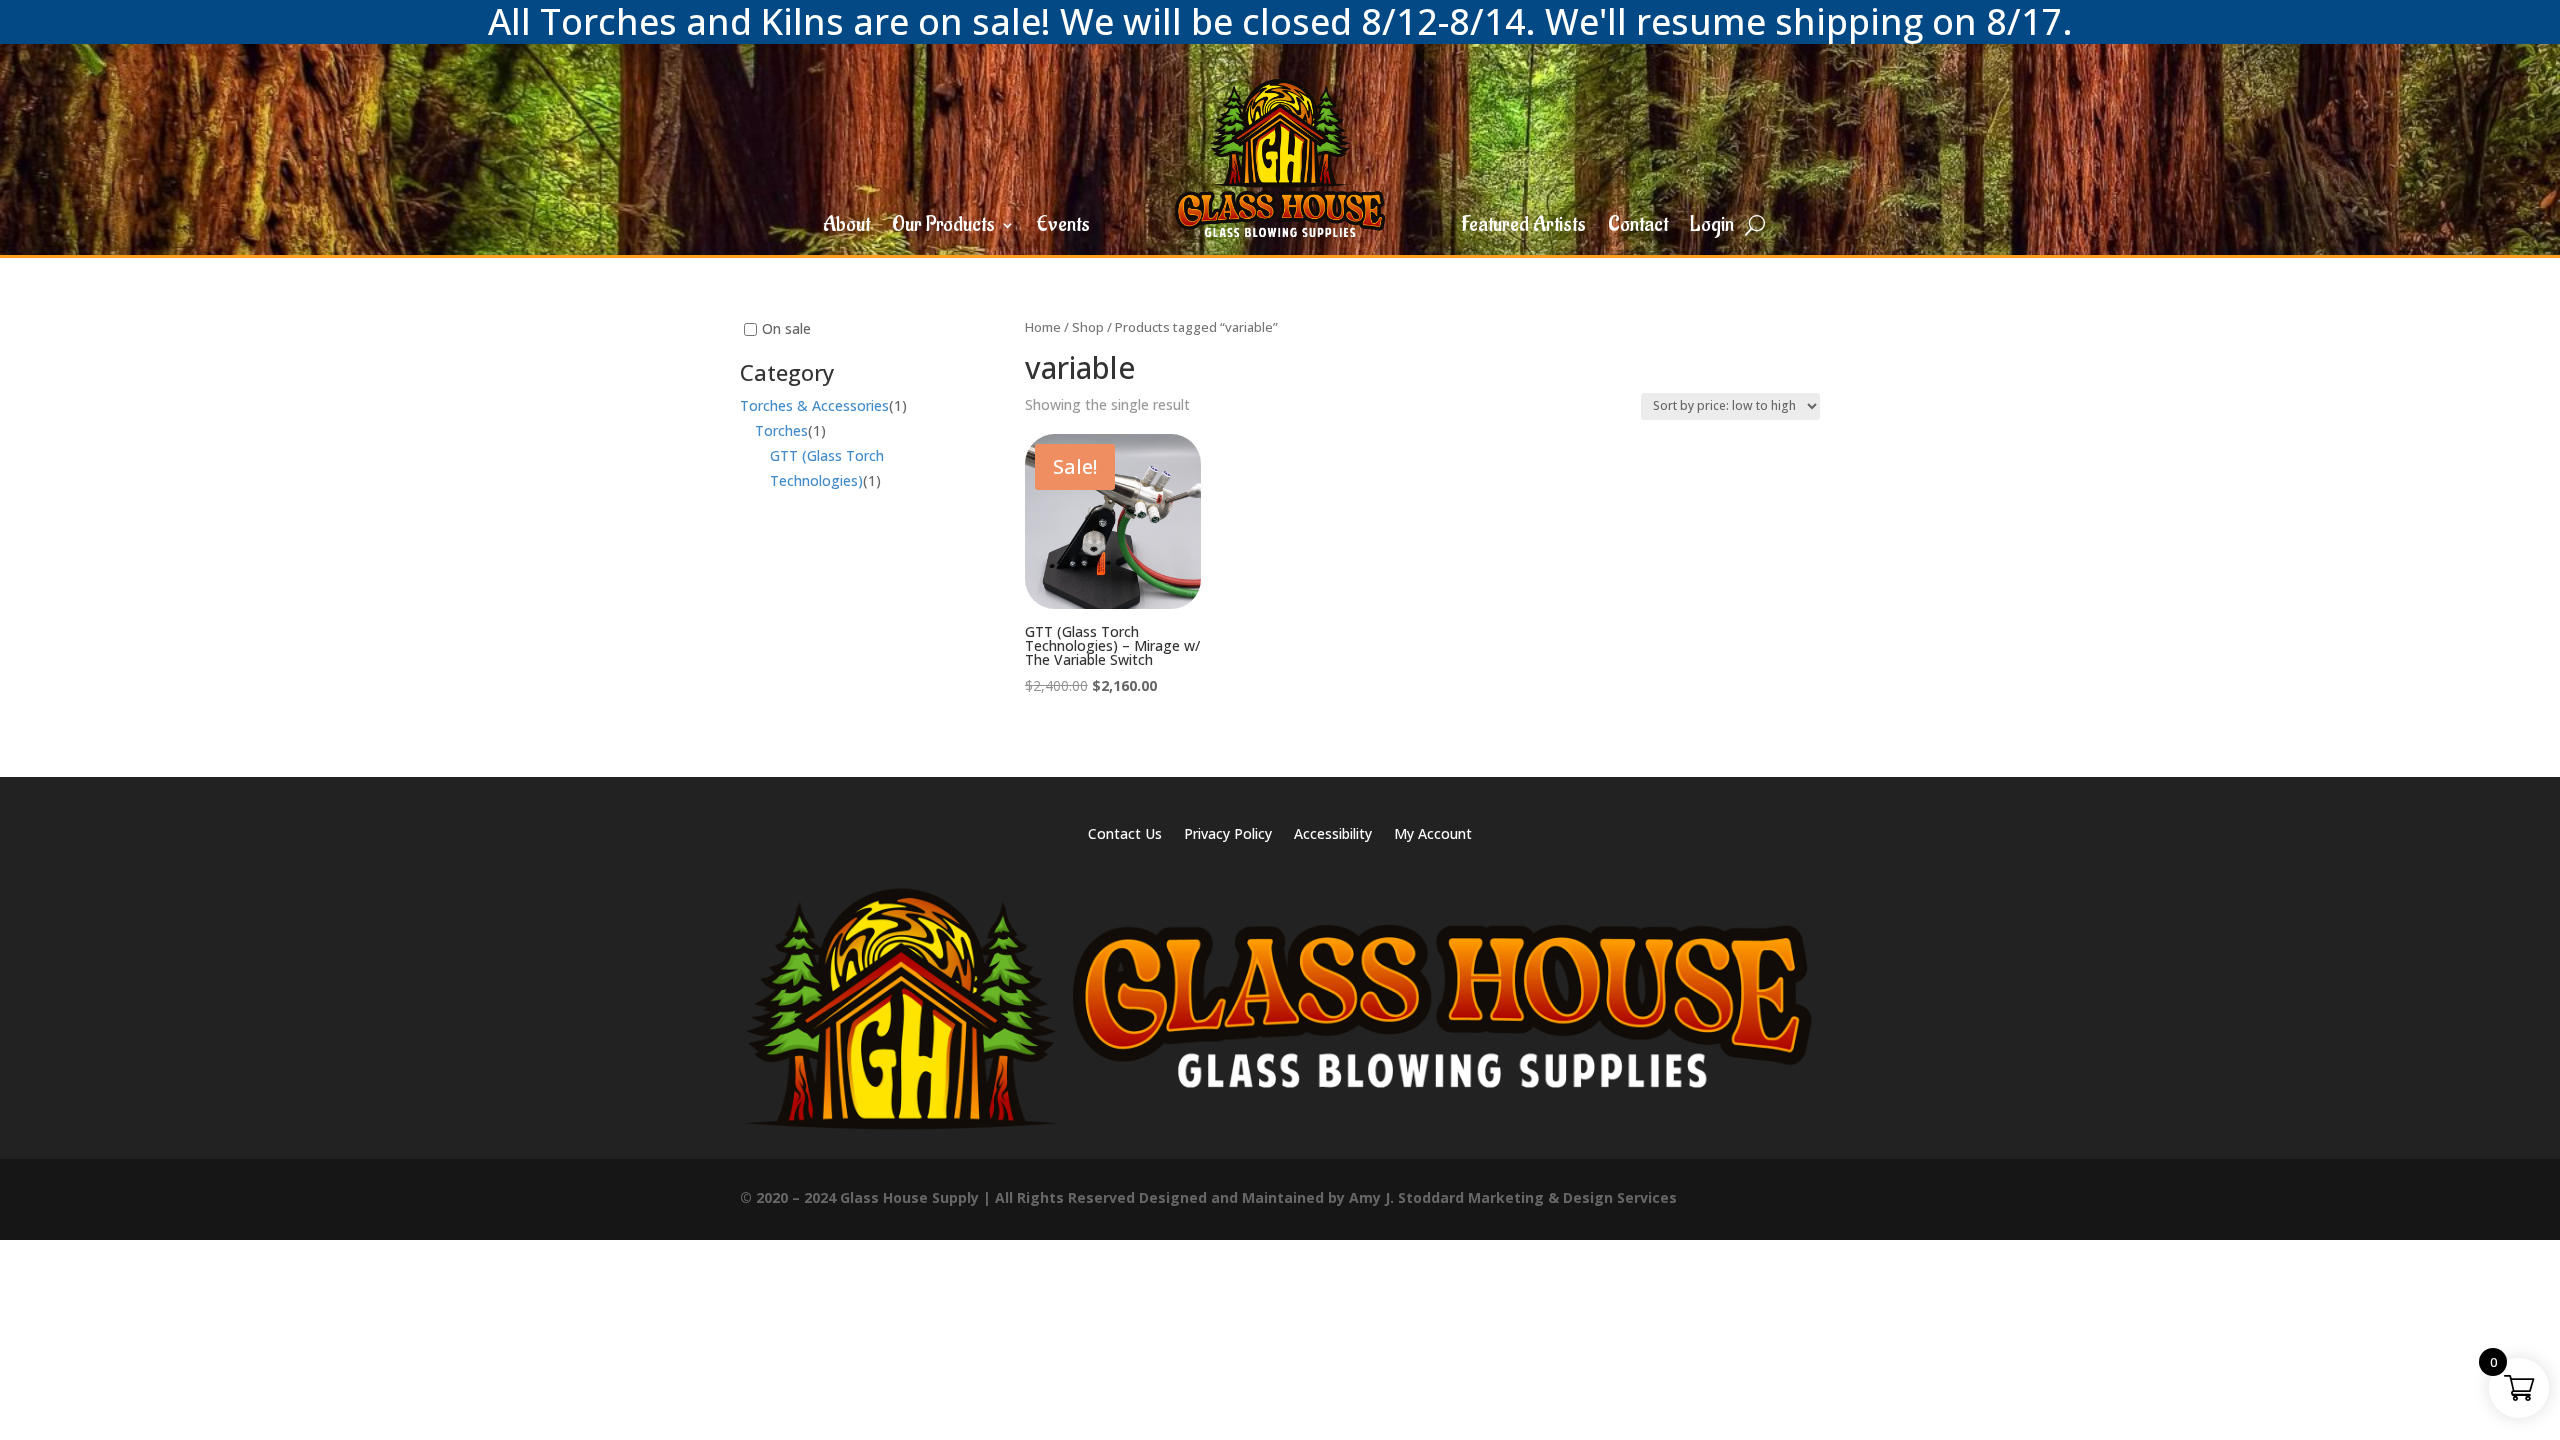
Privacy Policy (1228, 835)
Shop (1088, 327)
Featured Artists (1523, 228)
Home (1043, 327)
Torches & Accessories (814, 405)
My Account (1433, 835)
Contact (1638, 228)
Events (1063, 228)
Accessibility (1333, 835)
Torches (781, 431)
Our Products (943, 228)
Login (1712, 228)
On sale (786, 328)
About (846, 228)
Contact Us (1125, 835)
